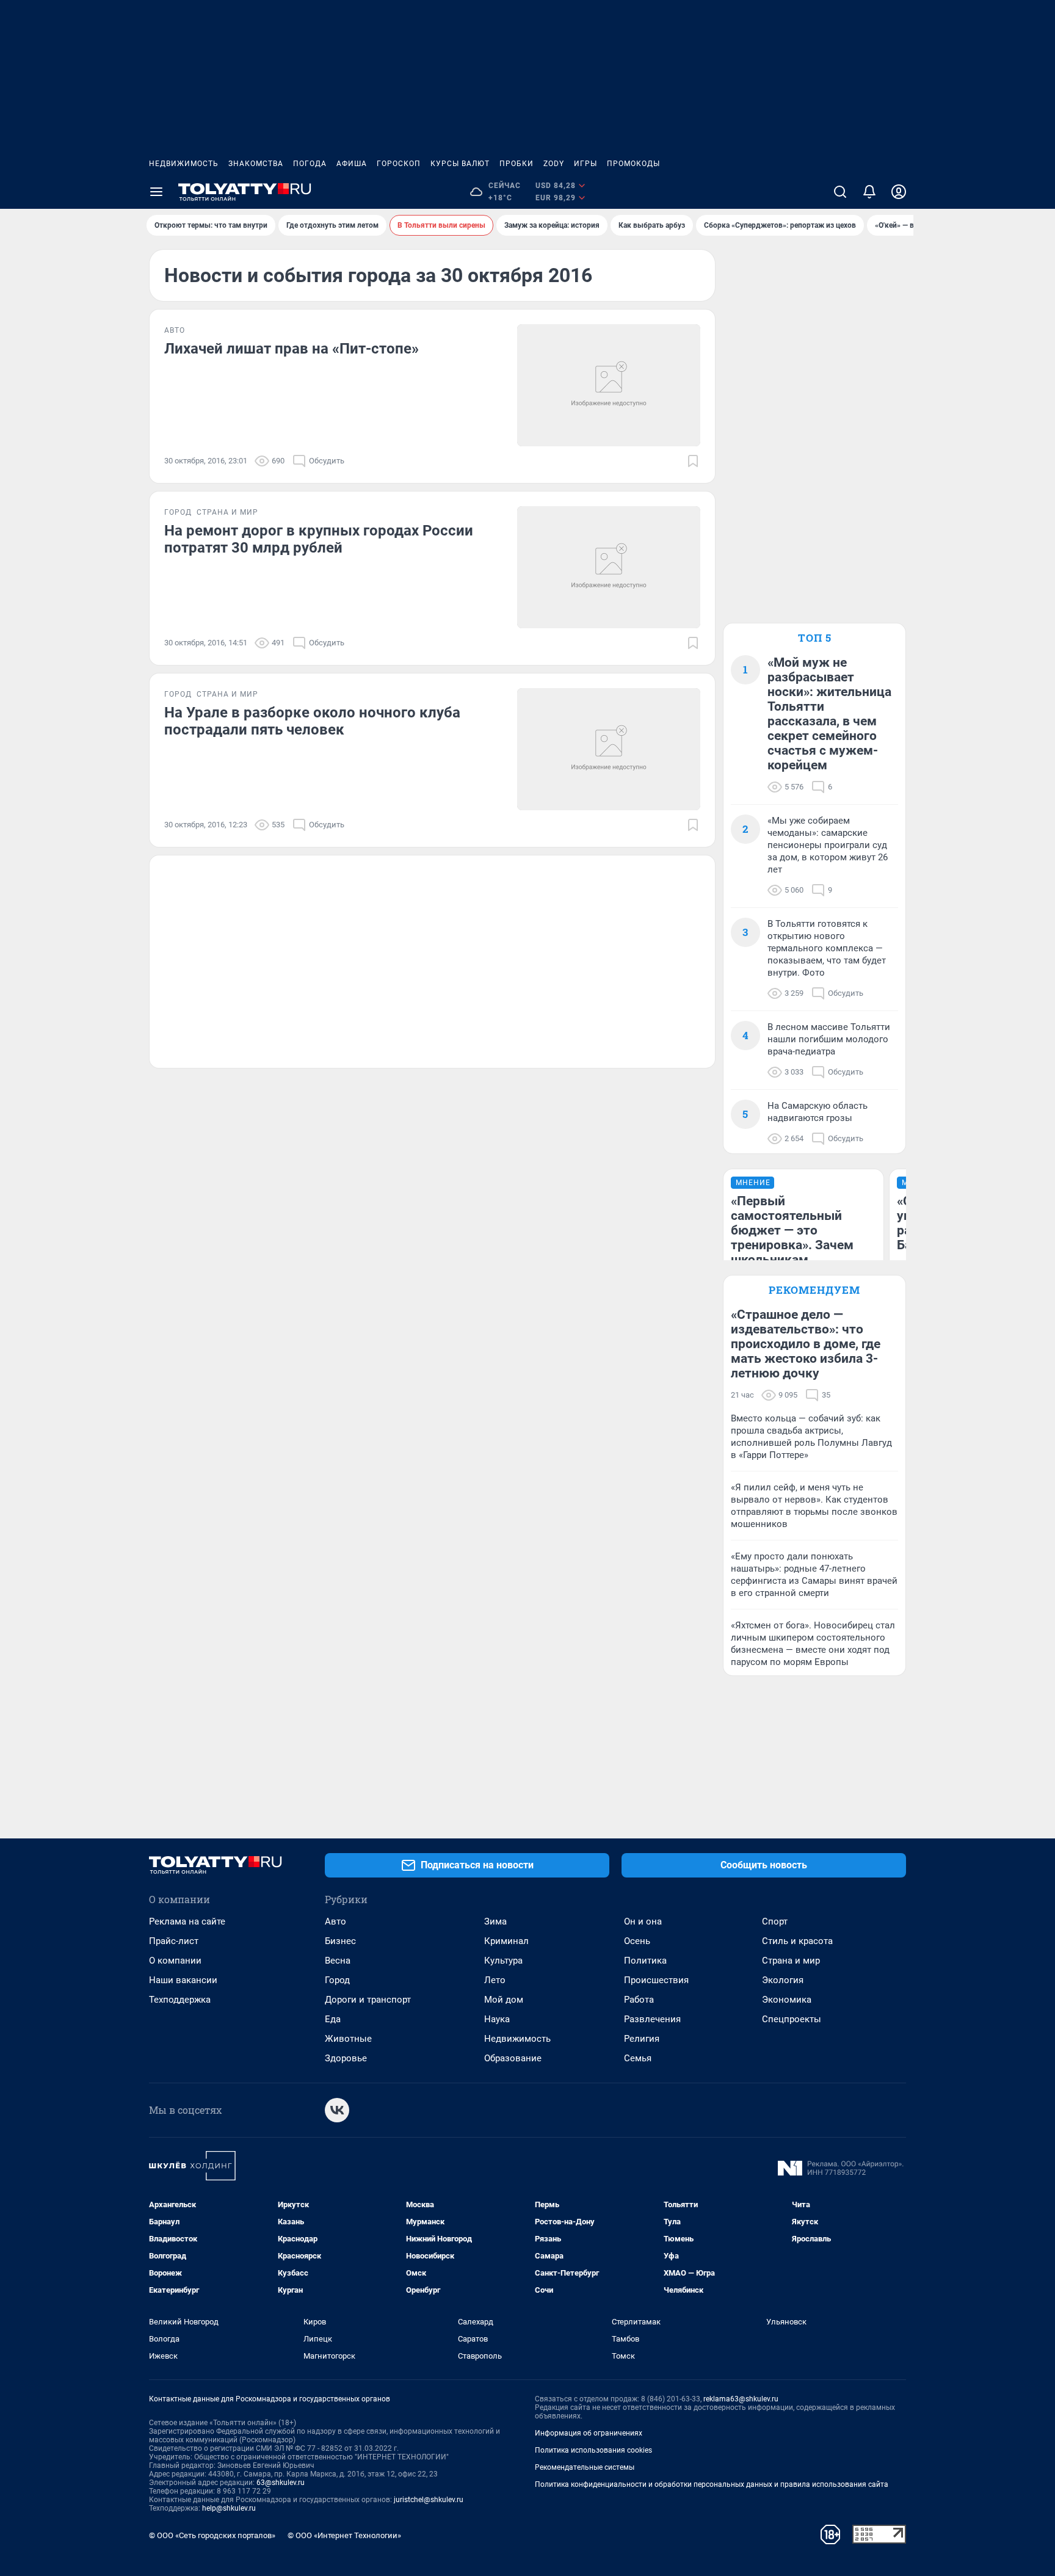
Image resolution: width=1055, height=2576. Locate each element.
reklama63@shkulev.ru (741, 2399)
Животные (348, 2039)
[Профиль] (899, 192)
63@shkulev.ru (281, 2483)
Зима (495, 1921)
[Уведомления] (869, 192)
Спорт (775, 1921)
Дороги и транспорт (368, 2000)
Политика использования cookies (593, 2450)
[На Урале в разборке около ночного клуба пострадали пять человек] (609, 749)
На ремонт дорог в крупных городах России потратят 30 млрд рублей (319, 539)
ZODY (554, 164)
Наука (497, 2019)
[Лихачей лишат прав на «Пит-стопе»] (609, 385)
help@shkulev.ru (229, 2508)
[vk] (337, 2110)
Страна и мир (791, 1961)
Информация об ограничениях (589, 2433)
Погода (310, 164)
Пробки (517, 164)
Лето (495, 1980)
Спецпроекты (792, 2019)
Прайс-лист (174, 1941)
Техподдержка (180, 2000)
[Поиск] (840, 192)
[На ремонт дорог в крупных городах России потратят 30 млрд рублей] (609, 567)
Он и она (643, 1921)
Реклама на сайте (187, 1921)
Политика (645, 1961)
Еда (333, 2019)
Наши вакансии (183, 1980)
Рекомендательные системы (585, 2467)
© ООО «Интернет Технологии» (344, 2535)
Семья (638, 2058)
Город (337, 1980)
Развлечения (652, 2019)
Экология (783, 1980)
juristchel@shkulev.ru (429, 2500)
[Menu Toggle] (156, 192)
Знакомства (256, 164)
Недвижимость (184, 164)
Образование (513, 2058)
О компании (175, 1961)
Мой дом (504, 2000)
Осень (637, 1941)
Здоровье (346, 2058)
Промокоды (633, 164)
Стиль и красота (797, 1941)
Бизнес (340, 1941)
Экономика (787, 2000)
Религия (642, 2039)
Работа (639, 2000)
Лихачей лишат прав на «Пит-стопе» (292, 349)
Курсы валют (460, 164)
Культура (503, 1961)
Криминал (506, 1941)
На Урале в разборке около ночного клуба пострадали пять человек (312, 721)
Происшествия (656, 1980)
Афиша (352, 164)
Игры (586, 164)
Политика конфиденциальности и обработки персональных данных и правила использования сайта (712, 2484)
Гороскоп (399, 164)
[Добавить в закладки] (693, 461)
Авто (335, 1921)
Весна (338, 1961)
